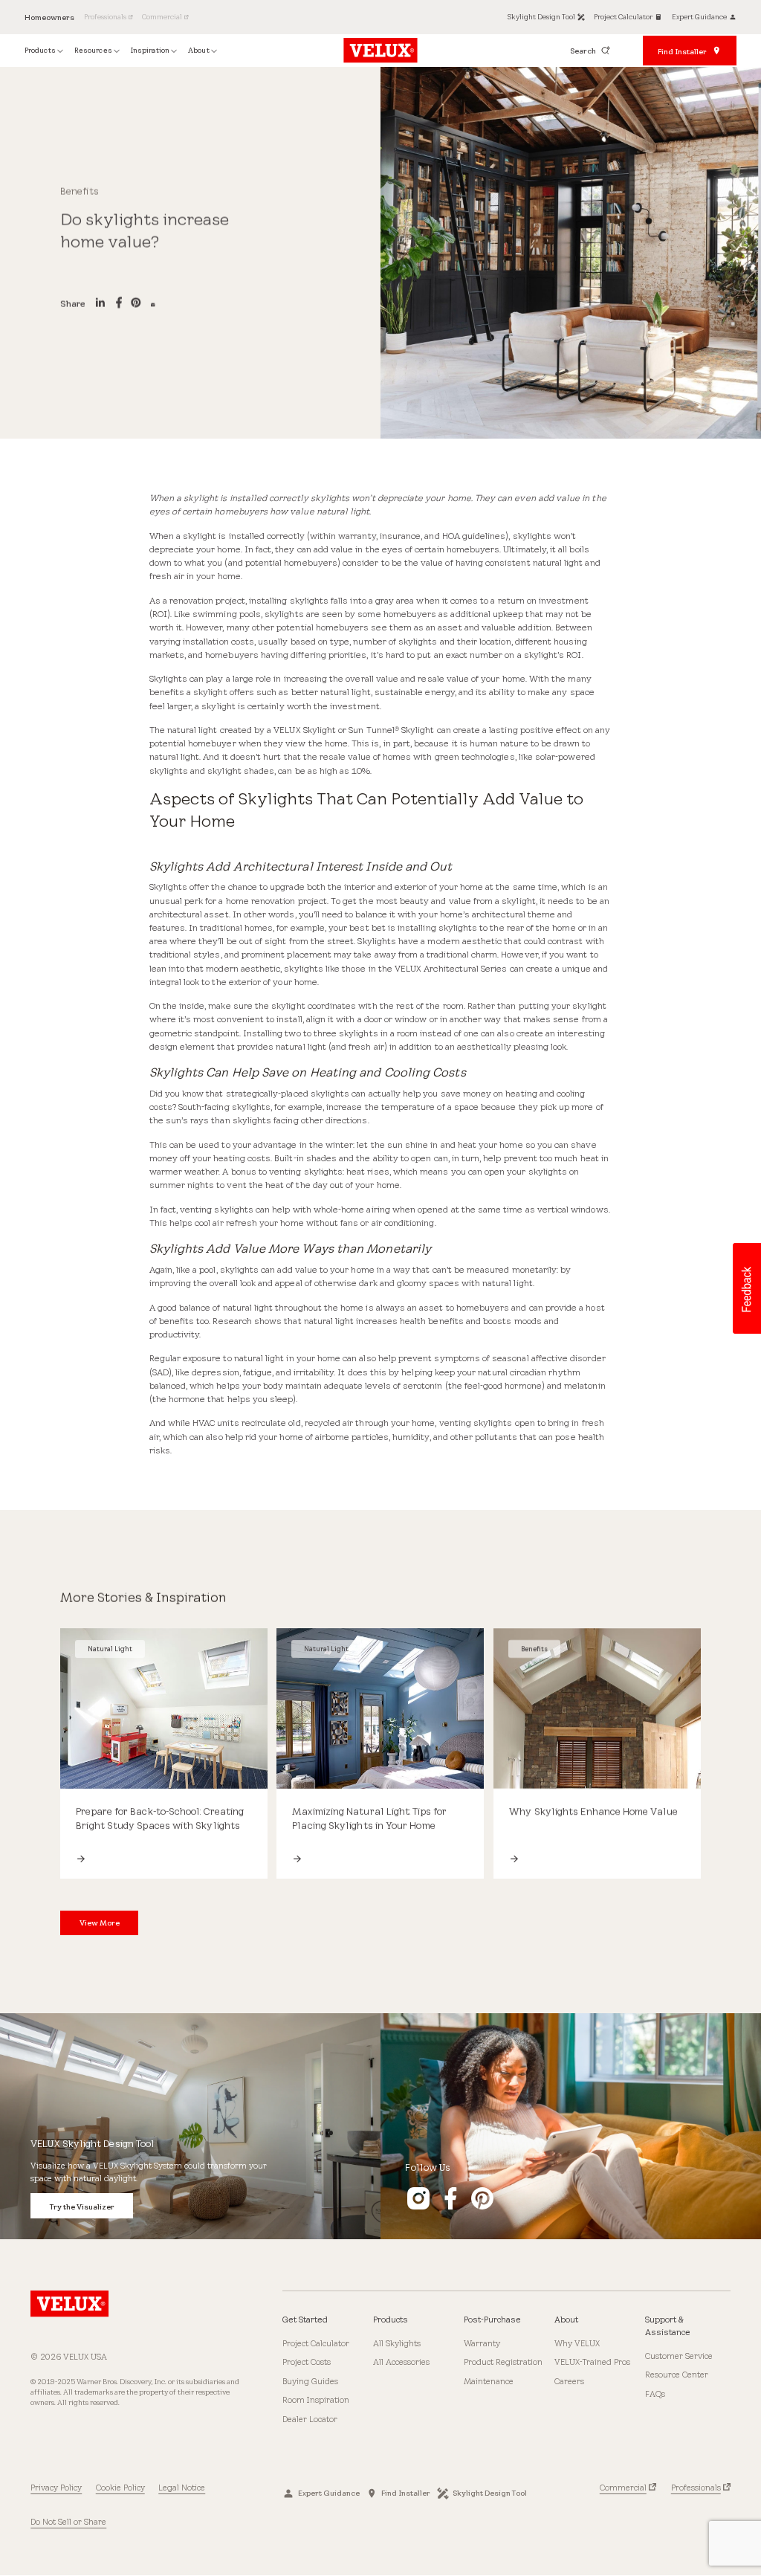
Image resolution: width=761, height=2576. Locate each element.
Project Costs (307, 2362)
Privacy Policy (56, 2488)
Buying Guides (310, 2381)
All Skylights (397, 2343)
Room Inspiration (316, 2400)
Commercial (623, 2488)
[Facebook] (119, 304)
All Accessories (401, 2362)
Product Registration (503, 2362)
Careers (569, 2381)
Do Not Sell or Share (68, 2522)
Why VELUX (577, 2343)
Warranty (482, 2343)
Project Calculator (316, 2343)
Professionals (696, 2488)
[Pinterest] (136, 304)
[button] (746, 1288)
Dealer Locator (310, 2419)
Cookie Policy (120, 2488)
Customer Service (679, 2356)
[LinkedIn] (100, 304)
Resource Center (677, 2375)
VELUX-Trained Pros (592, 2362)
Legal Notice (182, 2488)
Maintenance (489, 2381)
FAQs (655, 2394)
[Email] (153, 304)
